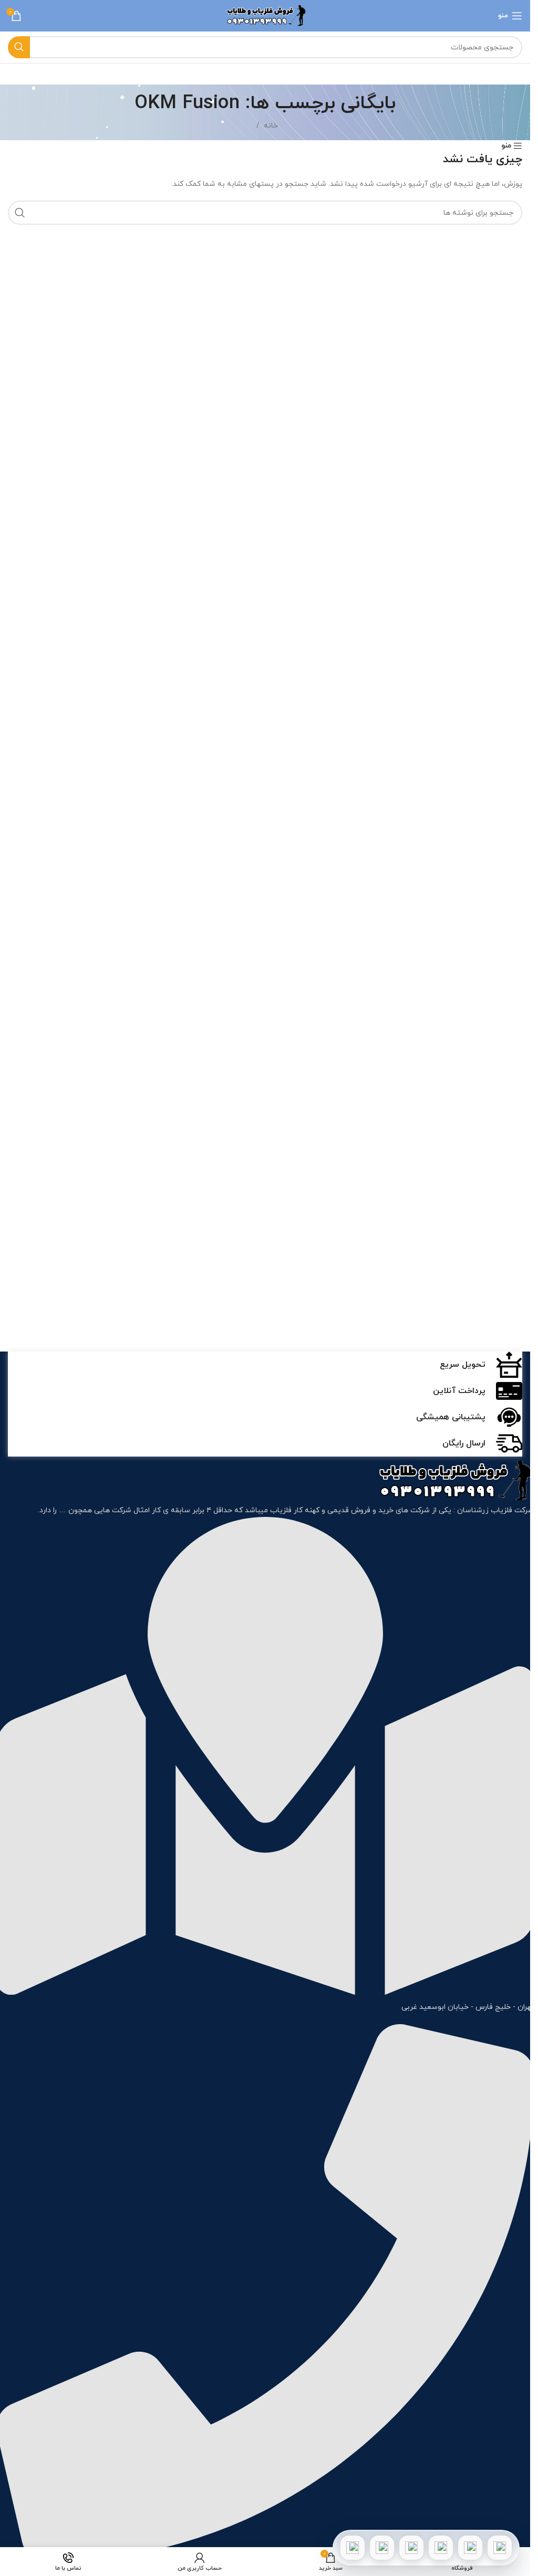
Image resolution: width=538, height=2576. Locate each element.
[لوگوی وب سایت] (265, 15)
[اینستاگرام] (441, 2548)
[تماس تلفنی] (500, 2548)
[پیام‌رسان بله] (411, 2548)
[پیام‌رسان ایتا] (382, 2548)
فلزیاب (281, 1510)
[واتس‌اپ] (470, 2548)
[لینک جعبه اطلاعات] (265, 1365)
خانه (271, 126)
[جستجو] (19, 47)
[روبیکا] (353, 2548)
